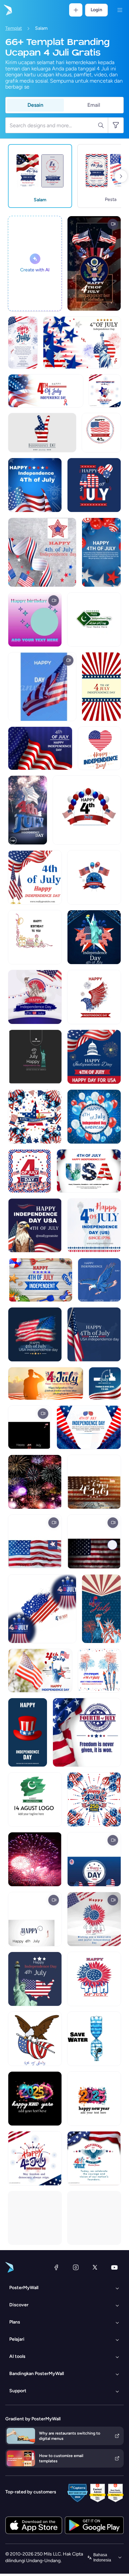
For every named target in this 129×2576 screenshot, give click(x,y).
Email (94, 105)
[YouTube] (114, 2267)
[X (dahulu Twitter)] (95, 2267)
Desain (35, 105)
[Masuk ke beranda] (7, 10)
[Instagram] (76, 2267)
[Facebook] (56, 2267)
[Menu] (120, 10)
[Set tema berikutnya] (121, 176)
